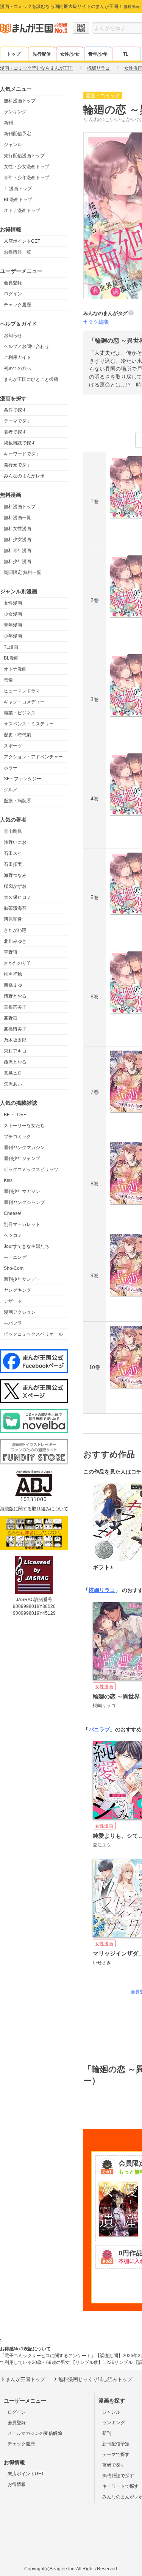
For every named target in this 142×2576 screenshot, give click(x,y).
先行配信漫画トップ (24, 156)
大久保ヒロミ (17, 897)
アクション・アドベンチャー (33, 757)
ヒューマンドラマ (22, 691)
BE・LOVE (15, 1115)
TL (126, 54)
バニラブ (99, 1729)
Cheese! (12, 1213)
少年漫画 (13, 636)
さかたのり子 (17, 963)
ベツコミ (13, 1235)
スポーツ (13, 746)
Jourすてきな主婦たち (27, 1246)
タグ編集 (98, 322)
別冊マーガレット (22, 1224)
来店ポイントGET (22, 241)
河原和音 (13, 919)
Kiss (8, 1180)
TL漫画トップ (18, 189)
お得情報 (17, 2484)
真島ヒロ (13, 1073)
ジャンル (13, 145)
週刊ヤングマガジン (24, 1148)
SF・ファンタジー (23, 779)
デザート (13, 1301)
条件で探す (15, 410)
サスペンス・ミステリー (29, 724)
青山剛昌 (13, 831)
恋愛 (8, 680)
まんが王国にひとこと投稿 (31, 379)
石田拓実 (13, 864)
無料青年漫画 (17, 550)
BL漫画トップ (18, 200)
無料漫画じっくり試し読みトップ (95, 2379)
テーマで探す (17, 421)
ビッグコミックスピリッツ (31, 1169)
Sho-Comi (14, 1268)
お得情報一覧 (17, 252)
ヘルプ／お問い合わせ (27, 346)
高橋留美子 (15, 1029)
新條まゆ (13, 985)
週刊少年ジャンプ (22, 1159)
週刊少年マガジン (22, 1191)
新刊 (8, 123)
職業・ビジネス (20, 713)
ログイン (13, 294)
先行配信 (42, 54)
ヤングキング (17, 1290)
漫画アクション (20, 1312)
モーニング (15, 1257)
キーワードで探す (22, 454)
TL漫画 (11, 647)
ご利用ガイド (17, 357)
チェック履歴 (17, 305)
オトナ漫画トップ (22, 211)
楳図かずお (15, 886)
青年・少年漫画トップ (27, 178)
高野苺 (11, 1018)
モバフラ (13, 1323)
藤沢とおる (15, 1062)
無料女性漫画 (17, 529)
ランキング (15, 112)
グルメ (11, 790)
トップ (14, 54)
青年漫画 (13, 625)
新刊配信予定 (17, 134)
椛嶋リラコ (102, 1590)
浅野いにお (15, 842)
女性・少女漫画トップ (27, 167)
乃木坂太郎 (15, 1040)
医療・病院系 (17, 801)
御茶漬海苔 (15, 908)
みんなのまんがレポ (24, 476)
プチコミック (17, 1137)
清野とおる (15, 996)
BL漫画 (11, 658)
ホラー (11, 768)
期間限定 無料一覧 (23, 572)
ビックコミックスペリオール (33, 1334)
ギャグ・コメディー (24, 702)
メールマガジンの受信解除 (35, 2433)
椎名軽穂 (13, 974)
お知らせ (13, 335)
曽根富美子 (15, 1007)
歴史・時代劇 (17, 735)
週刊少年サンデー (22, 1279)
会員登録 (13, 283)
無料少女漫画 (17, 540)
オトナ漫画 (15, 669)
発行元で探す (17, 465)
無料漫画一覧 (17, 518)
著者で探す (15, 432)
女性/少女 (70, 54)
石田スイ (13, 853)
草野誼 (11, 952)
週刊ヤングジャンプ (24, 1202)
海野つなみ (15, 875)
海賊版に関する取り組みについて (34, 1509)
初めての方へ (17, 368)
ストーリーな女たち (24, 1126)
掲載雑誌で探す (20, 443)
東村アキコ (15, 1051)
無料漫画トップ (20, 101)
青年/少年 (98, 54)
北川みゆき (15, 941)
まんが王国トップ (25, 2379)
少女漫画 (13, 614)
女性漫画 (13, 603)
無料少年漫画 (17, 561)
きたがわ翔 (15, 930)
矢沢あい (13, 1084)
